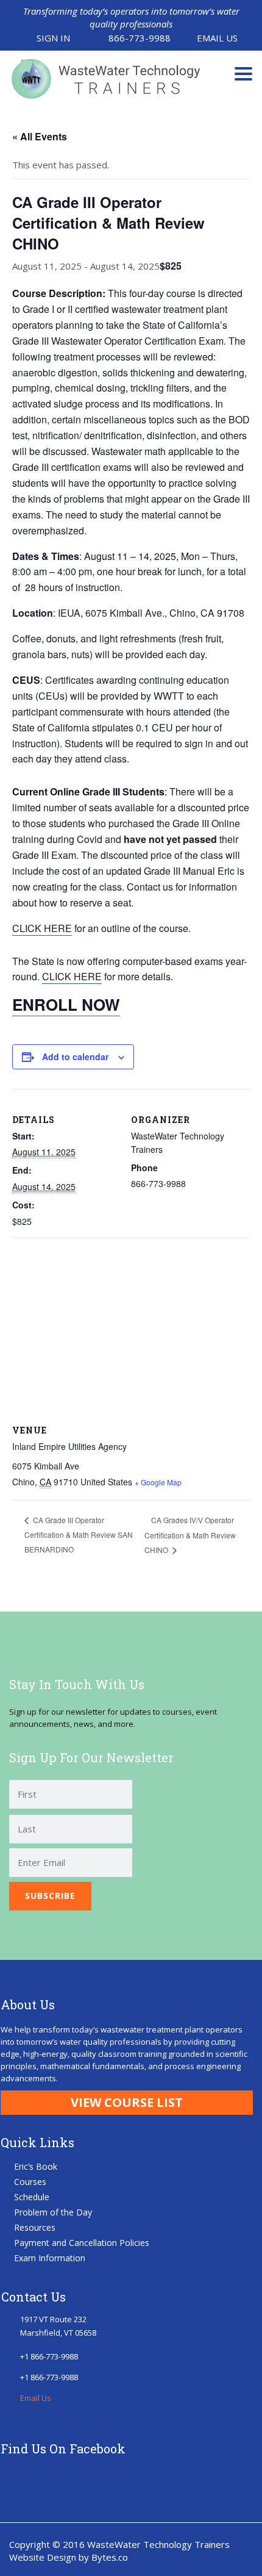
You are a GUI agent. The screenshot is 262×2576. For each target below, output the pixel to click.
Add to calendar (75, 1057)
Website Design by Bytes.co (69, 2557)
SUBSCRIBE (50, 1896)
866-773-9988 (140, 38)
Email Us (217, 38)
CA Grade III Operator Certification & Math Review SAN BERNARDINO (79, 1534)
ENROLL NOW (66, 1004)
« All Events (40, 136)
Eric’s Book (36, 2166)
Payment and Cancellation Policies (82, 2243)
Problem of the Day (53, 2212)
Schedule (32, 2197)
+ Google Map (158, 1482)
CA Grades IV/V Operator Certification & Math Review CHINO (190, 1535)
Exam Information (50, 2258)
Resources (35, 2227)
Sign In (53, 38)
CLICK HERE (42, 928)
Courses (30, 2182)
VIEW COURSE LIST (127, 2102)
